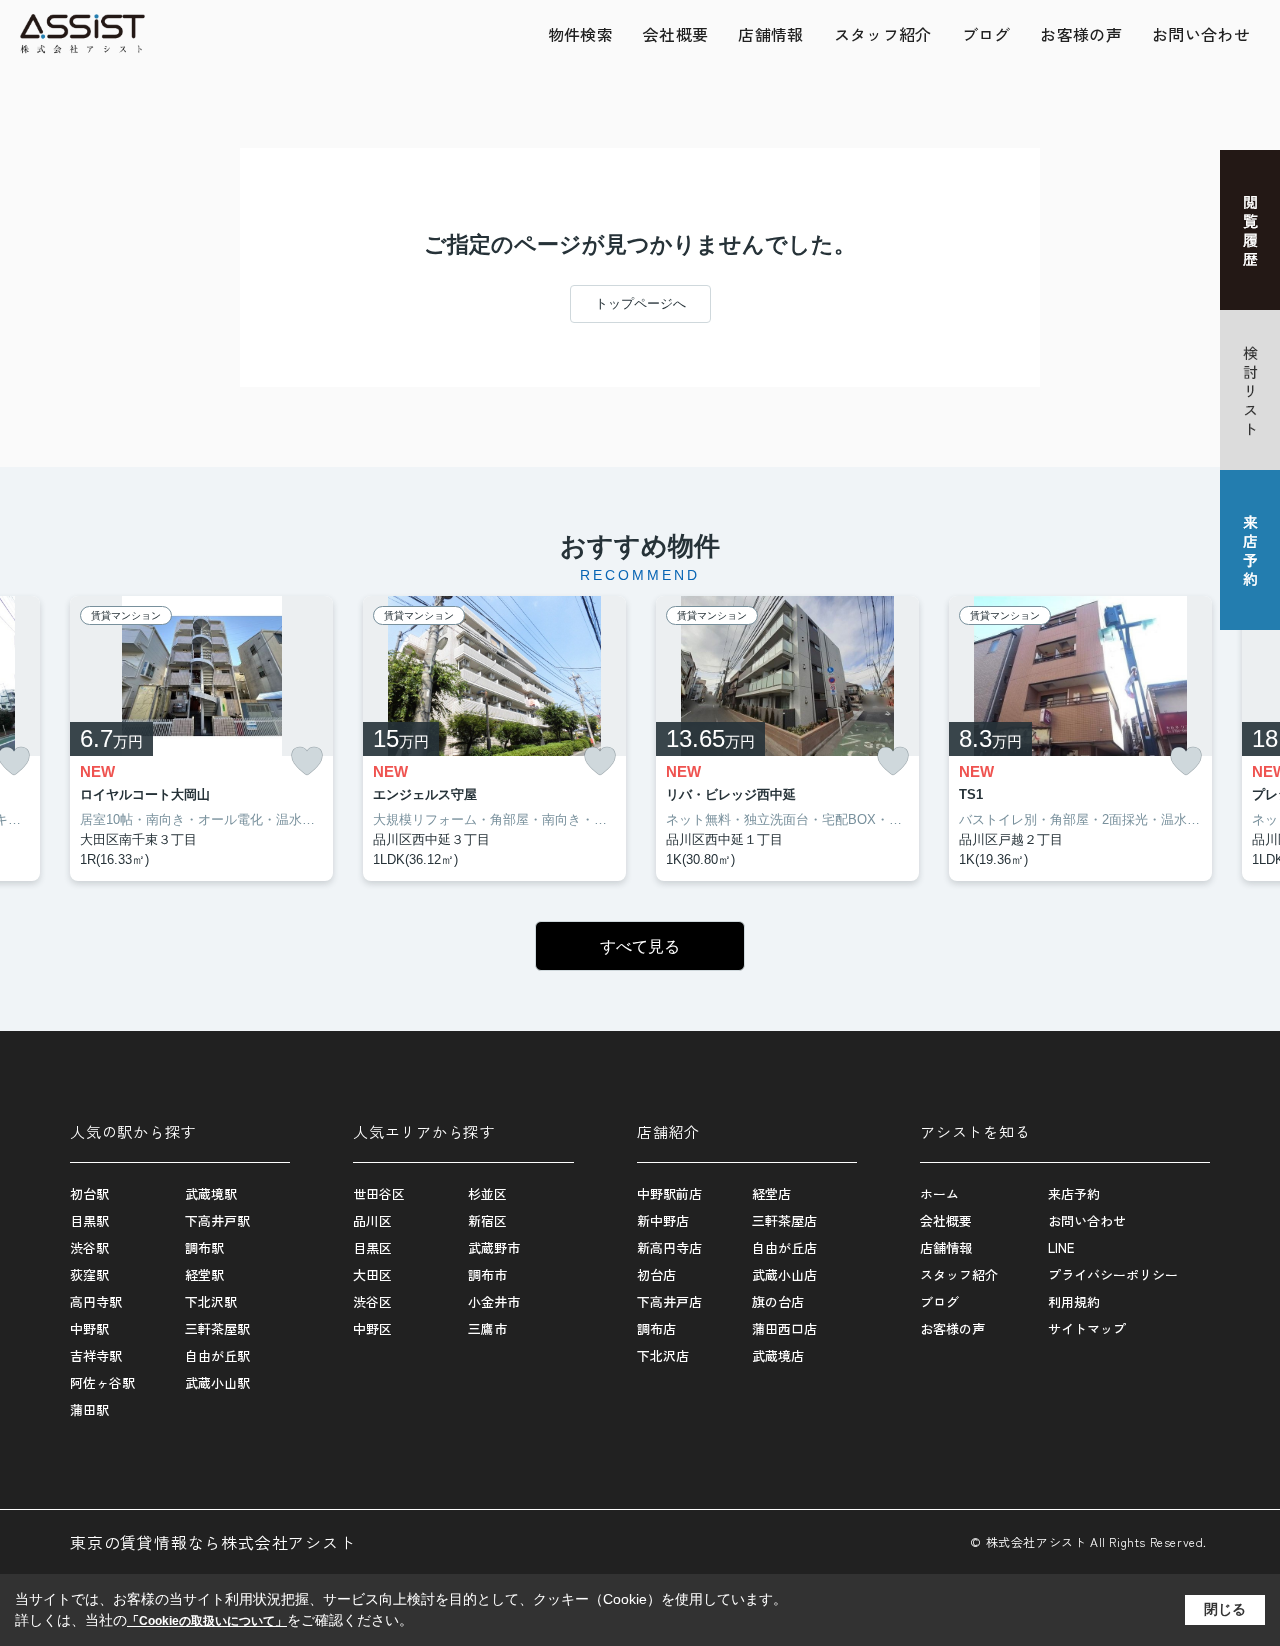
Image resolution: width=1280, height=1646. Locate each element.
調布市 (487, 1274)
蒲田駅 (89, 1409)
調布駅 (204, 1247)
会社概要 (675, 34)
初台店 (656, 1274)
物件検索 (580, 34)
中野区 (372, 1328)
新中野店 (663, 1220)
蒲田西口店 (784, 1328)
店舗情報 (770, 34)
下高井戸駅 (217, 1220)
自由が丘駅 (217, 1355)
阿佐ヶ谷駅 (102, 1382)
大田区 (372, 1274)
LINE (1061, 1247)
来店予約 (1074, 1193)
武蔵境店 (778, 1355)
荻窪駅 (89, 1274)
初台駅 (89, 1193)
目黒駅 (89, 1220)
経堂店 (771, 1193)
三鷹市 (487, 1328)
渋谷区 (372, 1301)
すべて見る (640, 946)
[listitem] (201, 739)
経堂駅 (204, 1274)
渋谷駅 (89, 1247)
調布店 (656, 1328)
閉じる (1225, 1609)
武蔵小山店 (784, 1274)
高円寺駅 (96, 1301)
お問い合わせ (1201, 34)
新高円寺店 (669, 1247)
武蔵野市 (494, 1247)
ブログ (986, 34)
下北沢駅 (211, 1301)
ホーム (939, 1193)
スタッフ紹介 (883, 34)
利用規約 (1074, 1301)
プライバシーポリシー (1113, 1274)
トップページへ (640, 303)
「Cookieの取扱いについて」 (207, 1621)
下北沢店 (663, 1355)
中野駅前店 (669, 1193)
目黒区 (372, 1247)
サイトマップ (1087, 1328)
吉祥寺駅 (96, 1355)
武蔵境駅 (211, 1193)
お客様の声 (1081, 34)
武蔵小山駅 (217, 1382)
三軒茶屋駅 (217, 1328)
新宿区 (487, 1220)
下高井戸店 (669, 1301)
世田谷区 (379, 1193)
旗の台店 (778, 1301)
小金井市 (494, 1301)
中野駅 (89, 1328)
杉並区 (487, 1193)
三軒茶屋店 (784, 1220)
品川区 (372, 1220)
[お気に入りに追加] (307, 761)
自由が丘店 (784, 1247)
